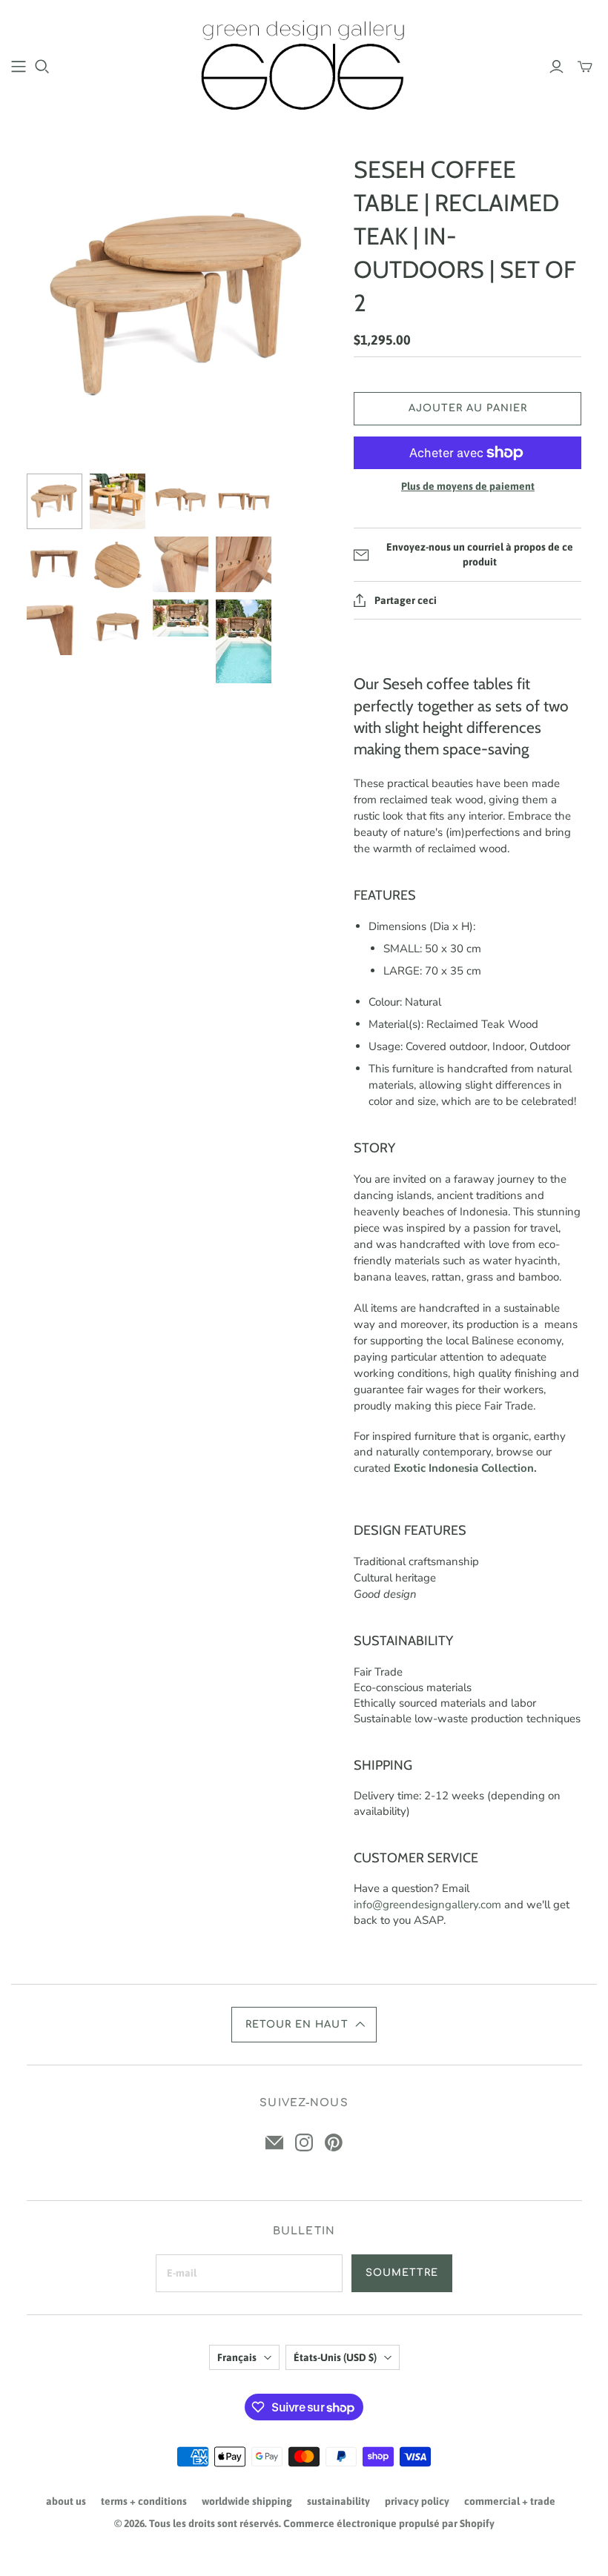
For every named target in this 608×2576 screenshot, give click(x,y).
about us (66, 2501)
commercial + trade (510, 2501)
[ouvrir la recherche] (42, 67)
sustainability (338, 2501)
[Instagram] (304, 2142)
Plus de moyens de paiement (468, 486)
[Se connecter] (556, 67)
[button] (304, 2025)
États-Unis (335, 2357)
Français (237, 2357)
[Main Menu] (19, 67)
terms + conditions (144, 2501)
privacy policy (417, 2501)
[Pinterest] (334, 2142)
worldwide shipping (247, 2501)
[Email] (274, 2142)
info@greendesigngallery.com (427, 1905)
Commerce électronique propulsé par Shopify (389, 2523)
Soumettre (402, 2273)
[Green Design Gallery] (304, 66)
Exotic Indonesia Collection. (465, 1468)
